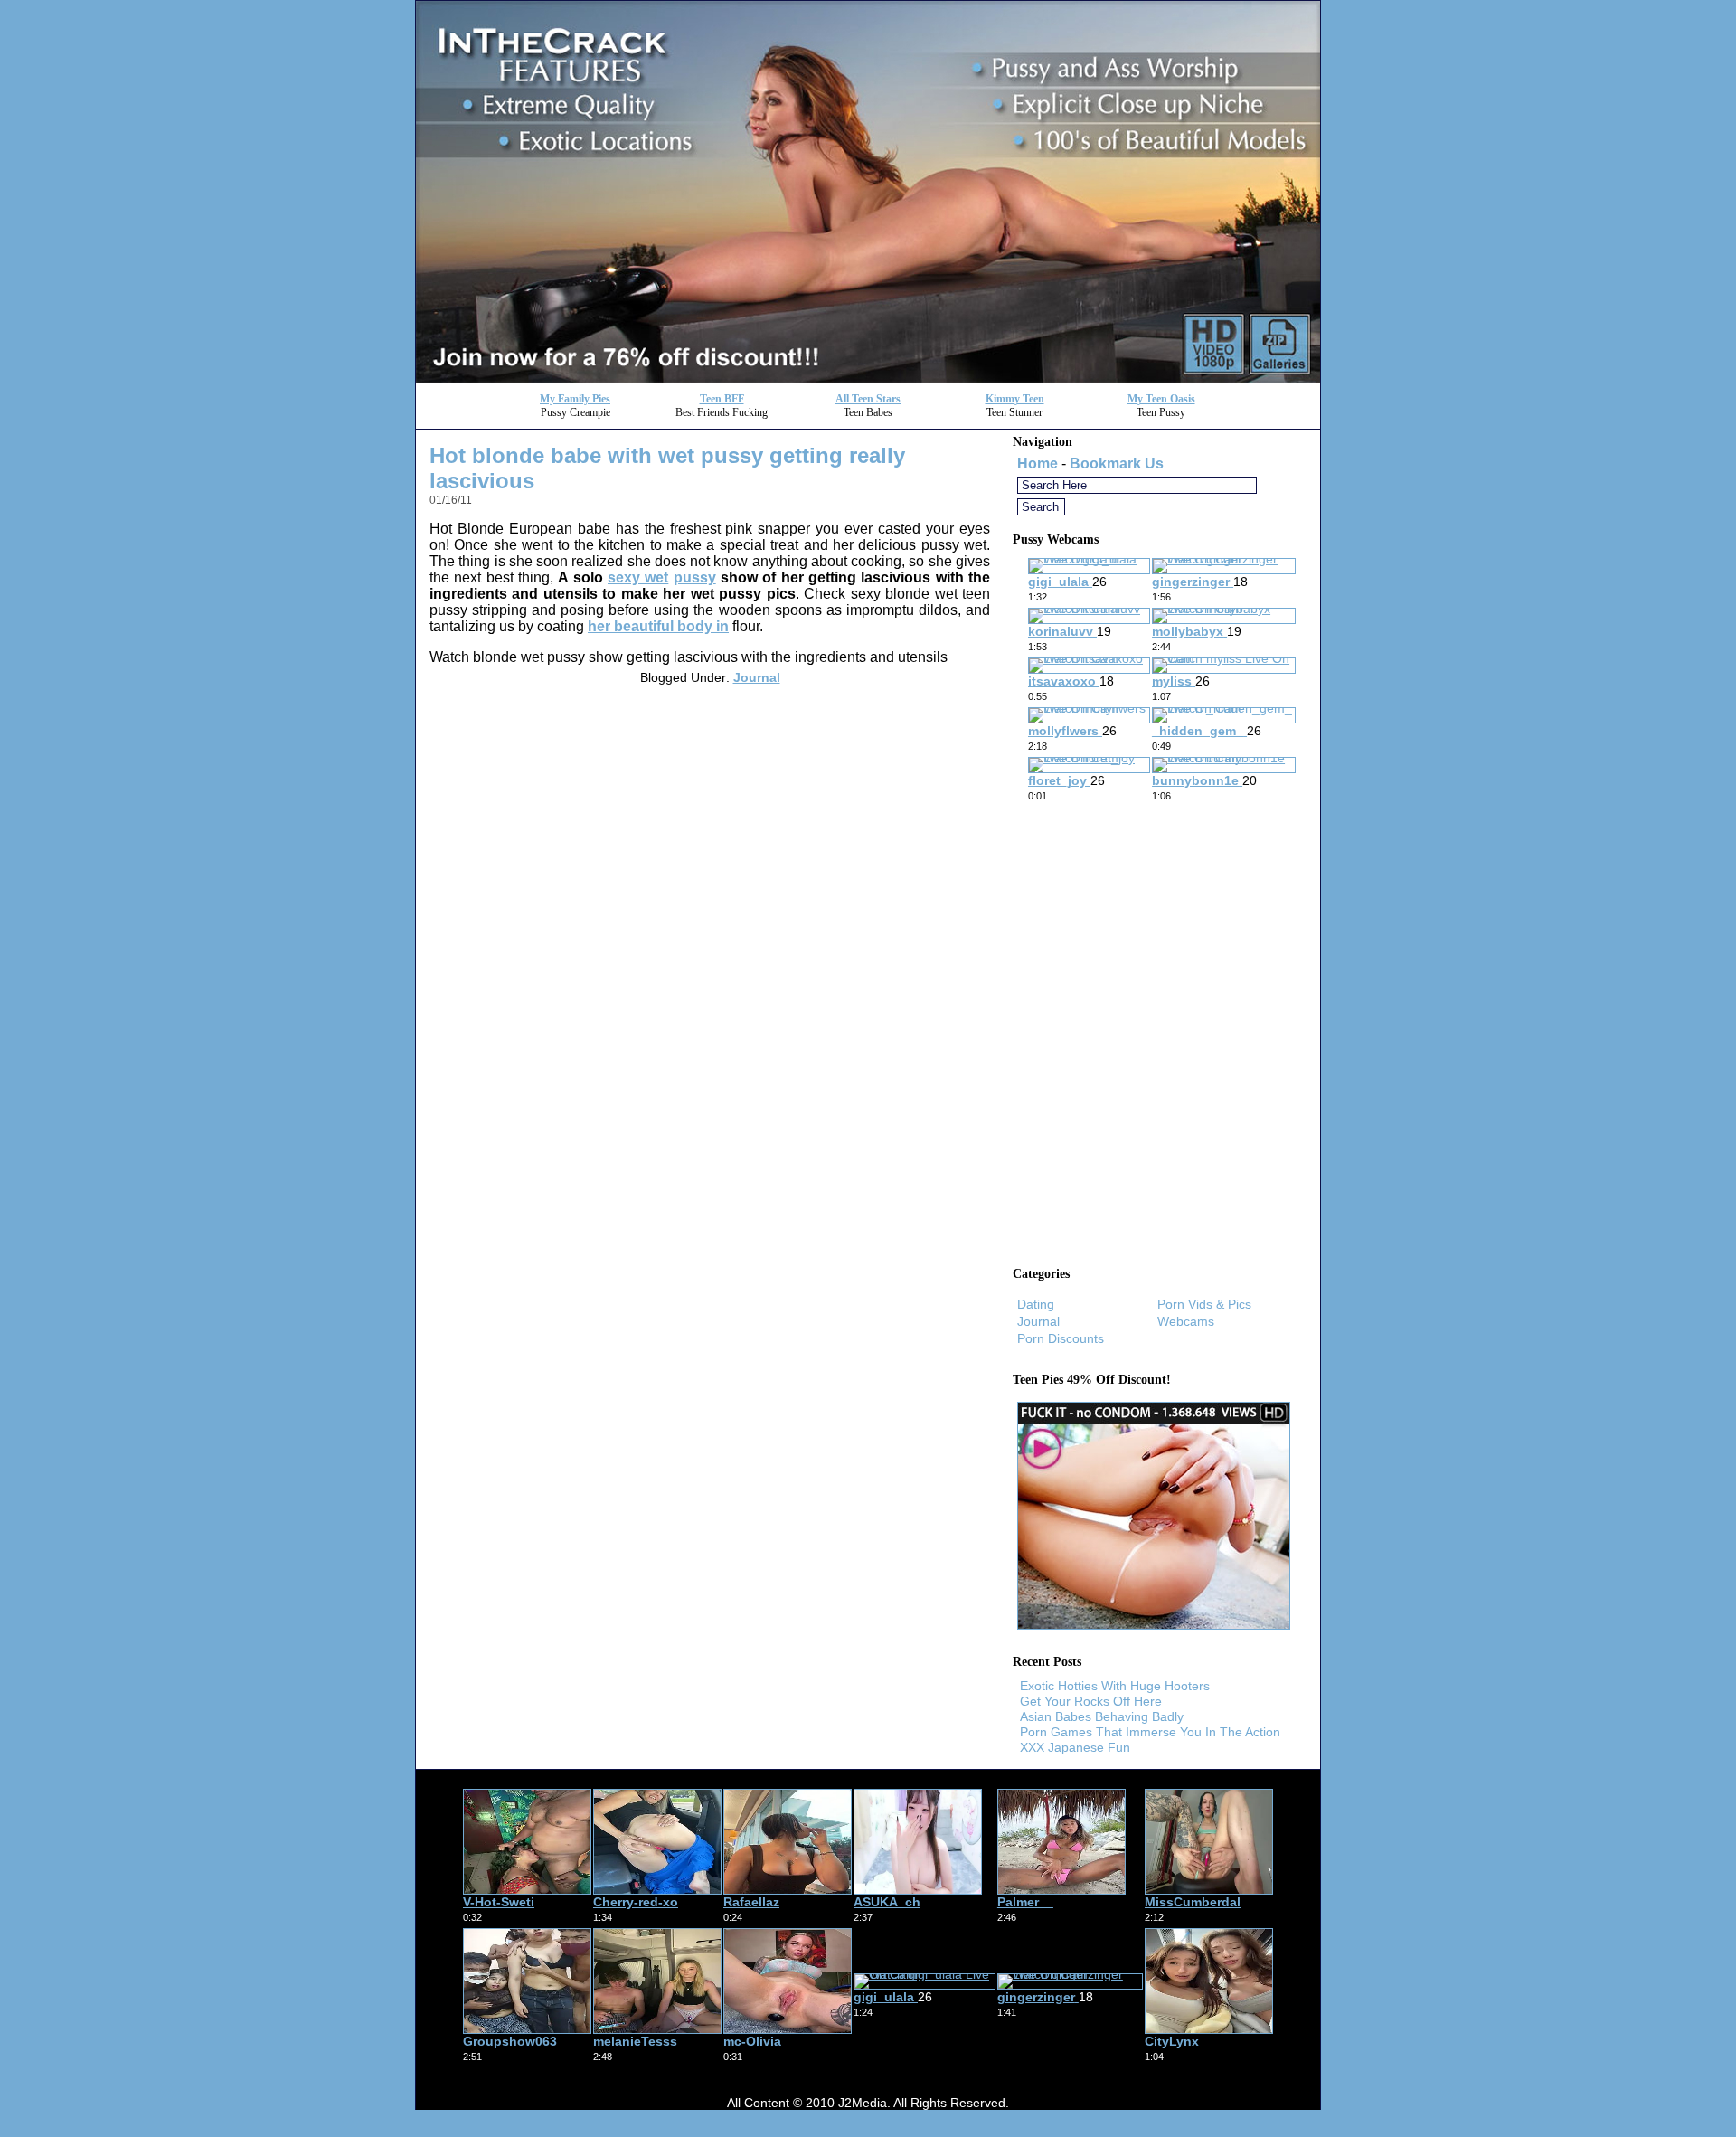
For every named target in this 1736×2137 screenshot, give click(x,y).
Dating (1036, 1304)
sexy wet (638, 577)
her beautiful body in (658, 626)
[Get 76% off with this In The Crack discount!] (868, 378)
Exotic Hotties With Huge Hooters (1115, 1686)
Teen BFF (722, 399)
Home (1038, 463)
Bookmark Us (1117, 463)
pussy (695, 577)
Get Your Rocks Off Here (1091, 1701)
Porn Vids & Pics (1204, 1304)
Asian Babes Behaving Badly (1102, 1716)
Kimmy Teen (1015, 399)
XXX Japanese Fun (1075, 1747)
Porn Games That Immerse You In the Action (1150, 1732)
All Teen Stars (868, 399)
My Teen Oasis (1161, 399)
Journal (757, 677)
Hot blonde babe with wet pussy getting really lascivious (667, 468)
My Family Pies (575, 399)
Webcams (1186, 1321)
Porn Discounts (1061, 1338)
